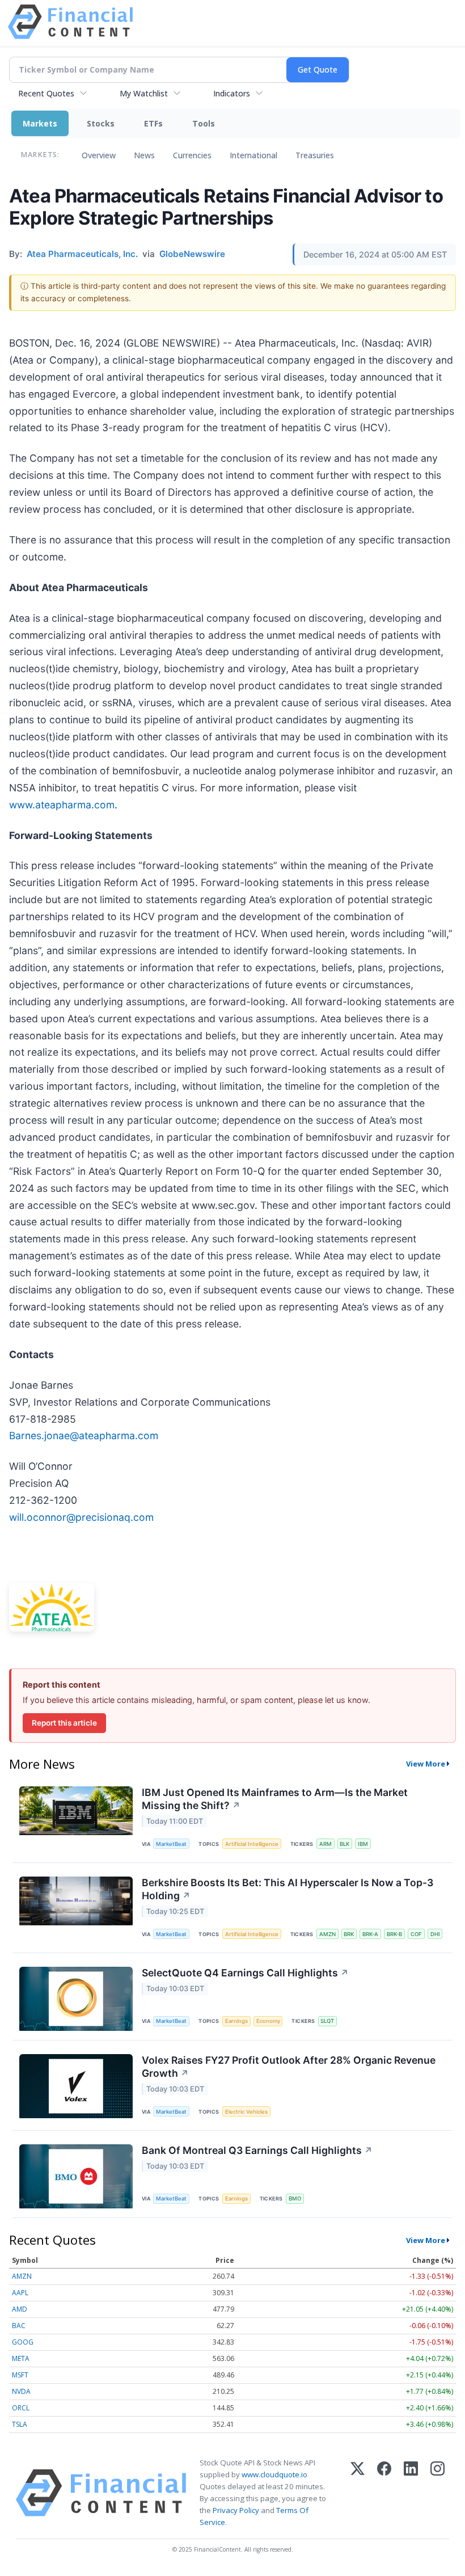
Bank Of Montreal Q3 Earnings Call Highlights (257, 2150)
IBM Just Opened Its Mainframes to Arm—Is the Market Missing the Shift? (275, 1799)
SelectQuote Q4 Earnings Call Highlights (245, 1973)
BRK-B (394, 1934)
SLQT (327, 2021)
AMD (20, 2309)
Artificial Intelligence (252, 1844)
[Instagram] (437, 2493)
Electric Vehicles (246, 2112)
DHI (435, 1934)
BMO (295, 2198)
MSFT (20, 2375)
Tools (204, 123)
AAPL (20, 2293)
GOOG (23, 2342)
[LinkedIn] (411, 2493)
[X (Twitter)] (358, 2493)
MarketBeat (171, 1844)
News (144, 155)
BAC (19, 2326)
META (21, 2358)
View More (426, 1764)
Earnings (236, 2021)
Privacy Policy (236, 2510)
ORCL (21, 2408)
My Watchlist (144, 93)
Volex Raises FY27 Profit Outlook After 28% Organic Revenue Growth (289, 2067)
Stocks (101, 123)
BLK (344, 1844)
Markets (40, 123)
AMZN (327, 1934)
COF (416, 1934)
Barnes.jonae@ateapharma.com (84, 1435)
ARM (325, 1844)
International (253, 155)
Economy (268, 2021)
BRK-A (370, 1934)
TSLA (20, 2424)
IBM (363, 1844)
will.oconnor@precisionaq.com (81, 1517)
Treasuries (315, 155)
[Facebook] (384, 2493)
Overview (99, 155)
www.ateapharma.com (62, 805)
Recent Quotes (46, 93)
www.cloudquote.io (274, 2474)
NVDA (21, 2391)
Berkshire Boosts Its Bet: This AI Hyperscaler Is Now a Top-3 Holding (288, 1889)
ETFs (153, 123)
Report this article (64, 1723)
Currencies (192, 155)
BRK (349, 1934)
